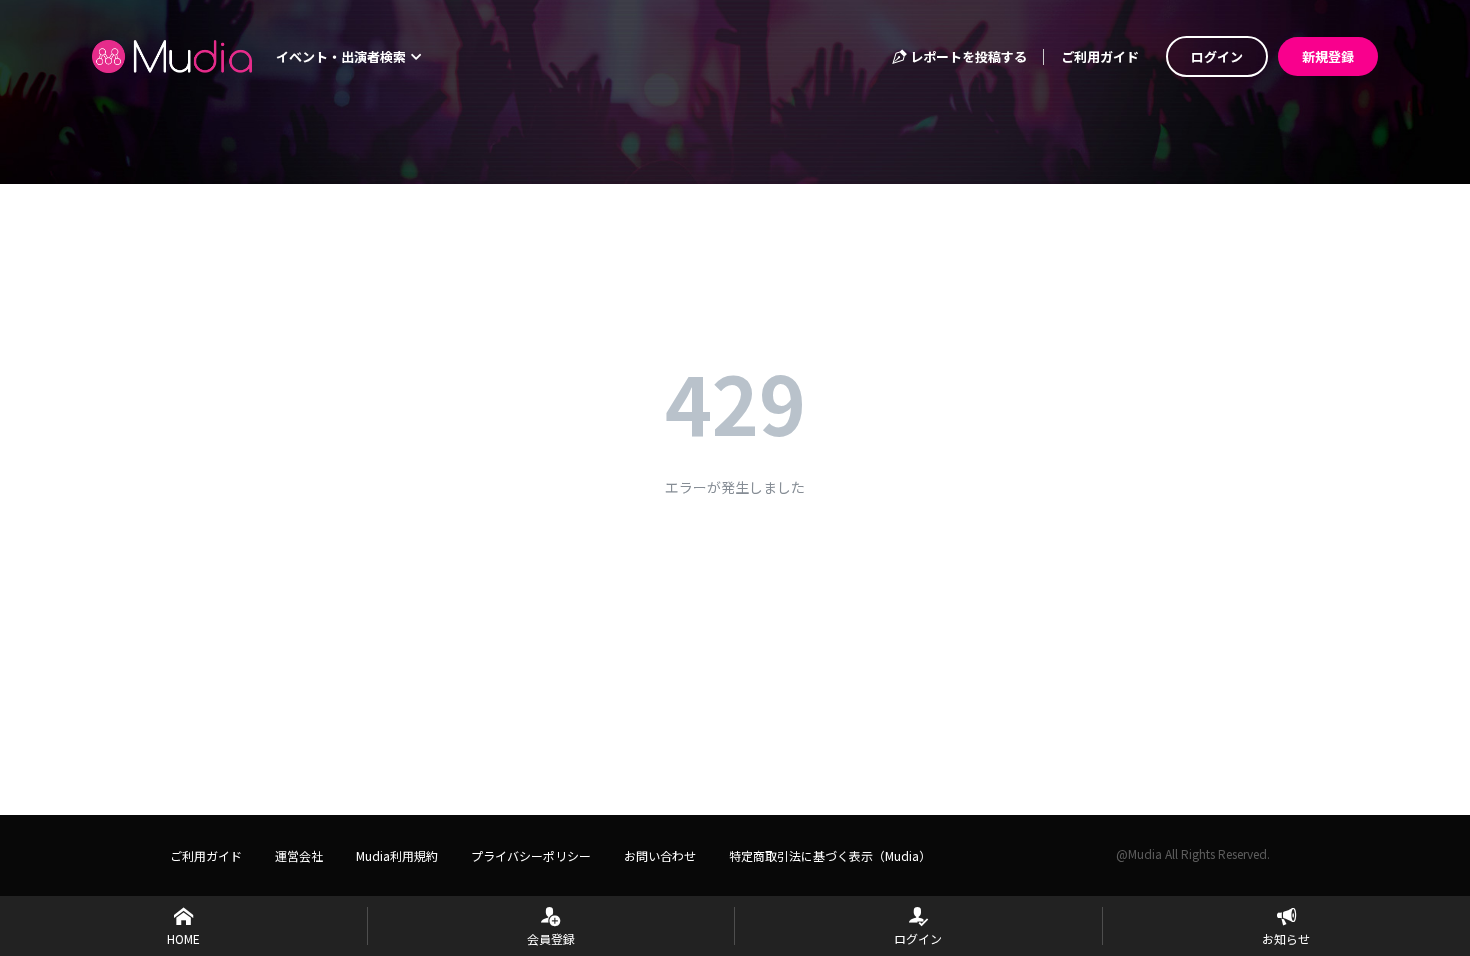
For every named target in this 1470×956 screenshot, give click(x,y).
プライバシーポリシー (531, 855)
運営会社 (299, 855)
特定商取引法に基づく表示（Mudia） (830, 855)
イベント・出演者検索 (342, 56)
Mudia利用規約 (397, 855)
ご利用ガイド (1100, 56)
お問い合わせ (660, 855)
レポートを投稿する (967, 56)
